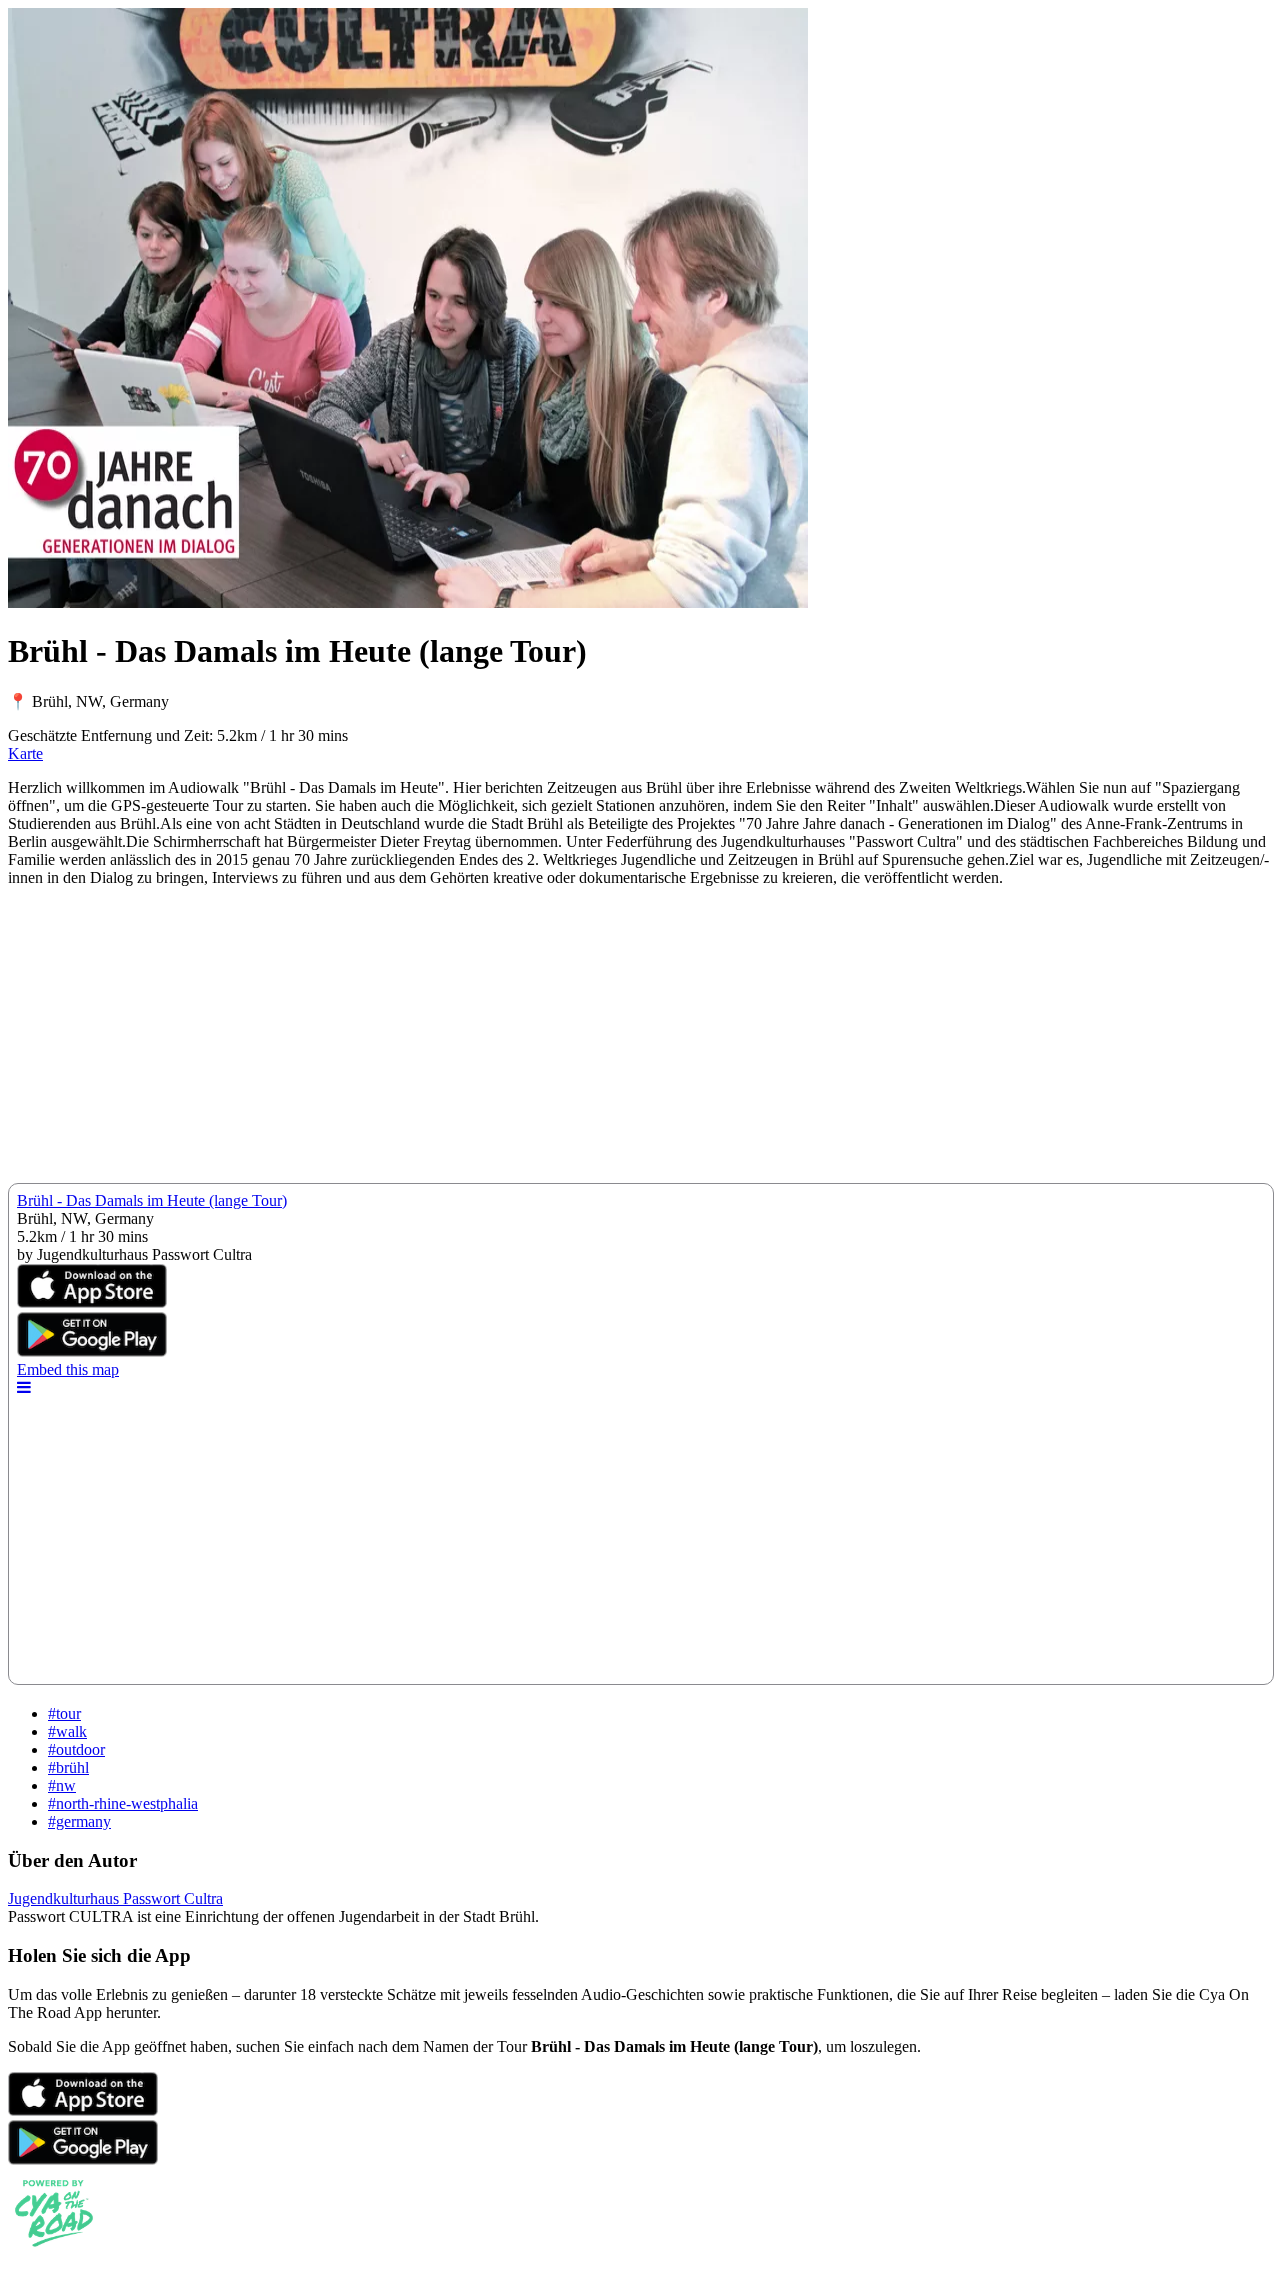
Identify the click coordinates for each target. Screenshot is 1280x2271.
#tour (64, 1713)
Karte (25, 753)
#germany (79, 1821)
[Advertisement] (608, 1043)
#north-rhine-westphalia (123, 1803)
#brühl (68, 1767)
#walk (67, 1731)
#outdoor (76, 1749)
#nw (62, 1785)
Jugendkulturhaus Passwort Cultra (115, 1898)
